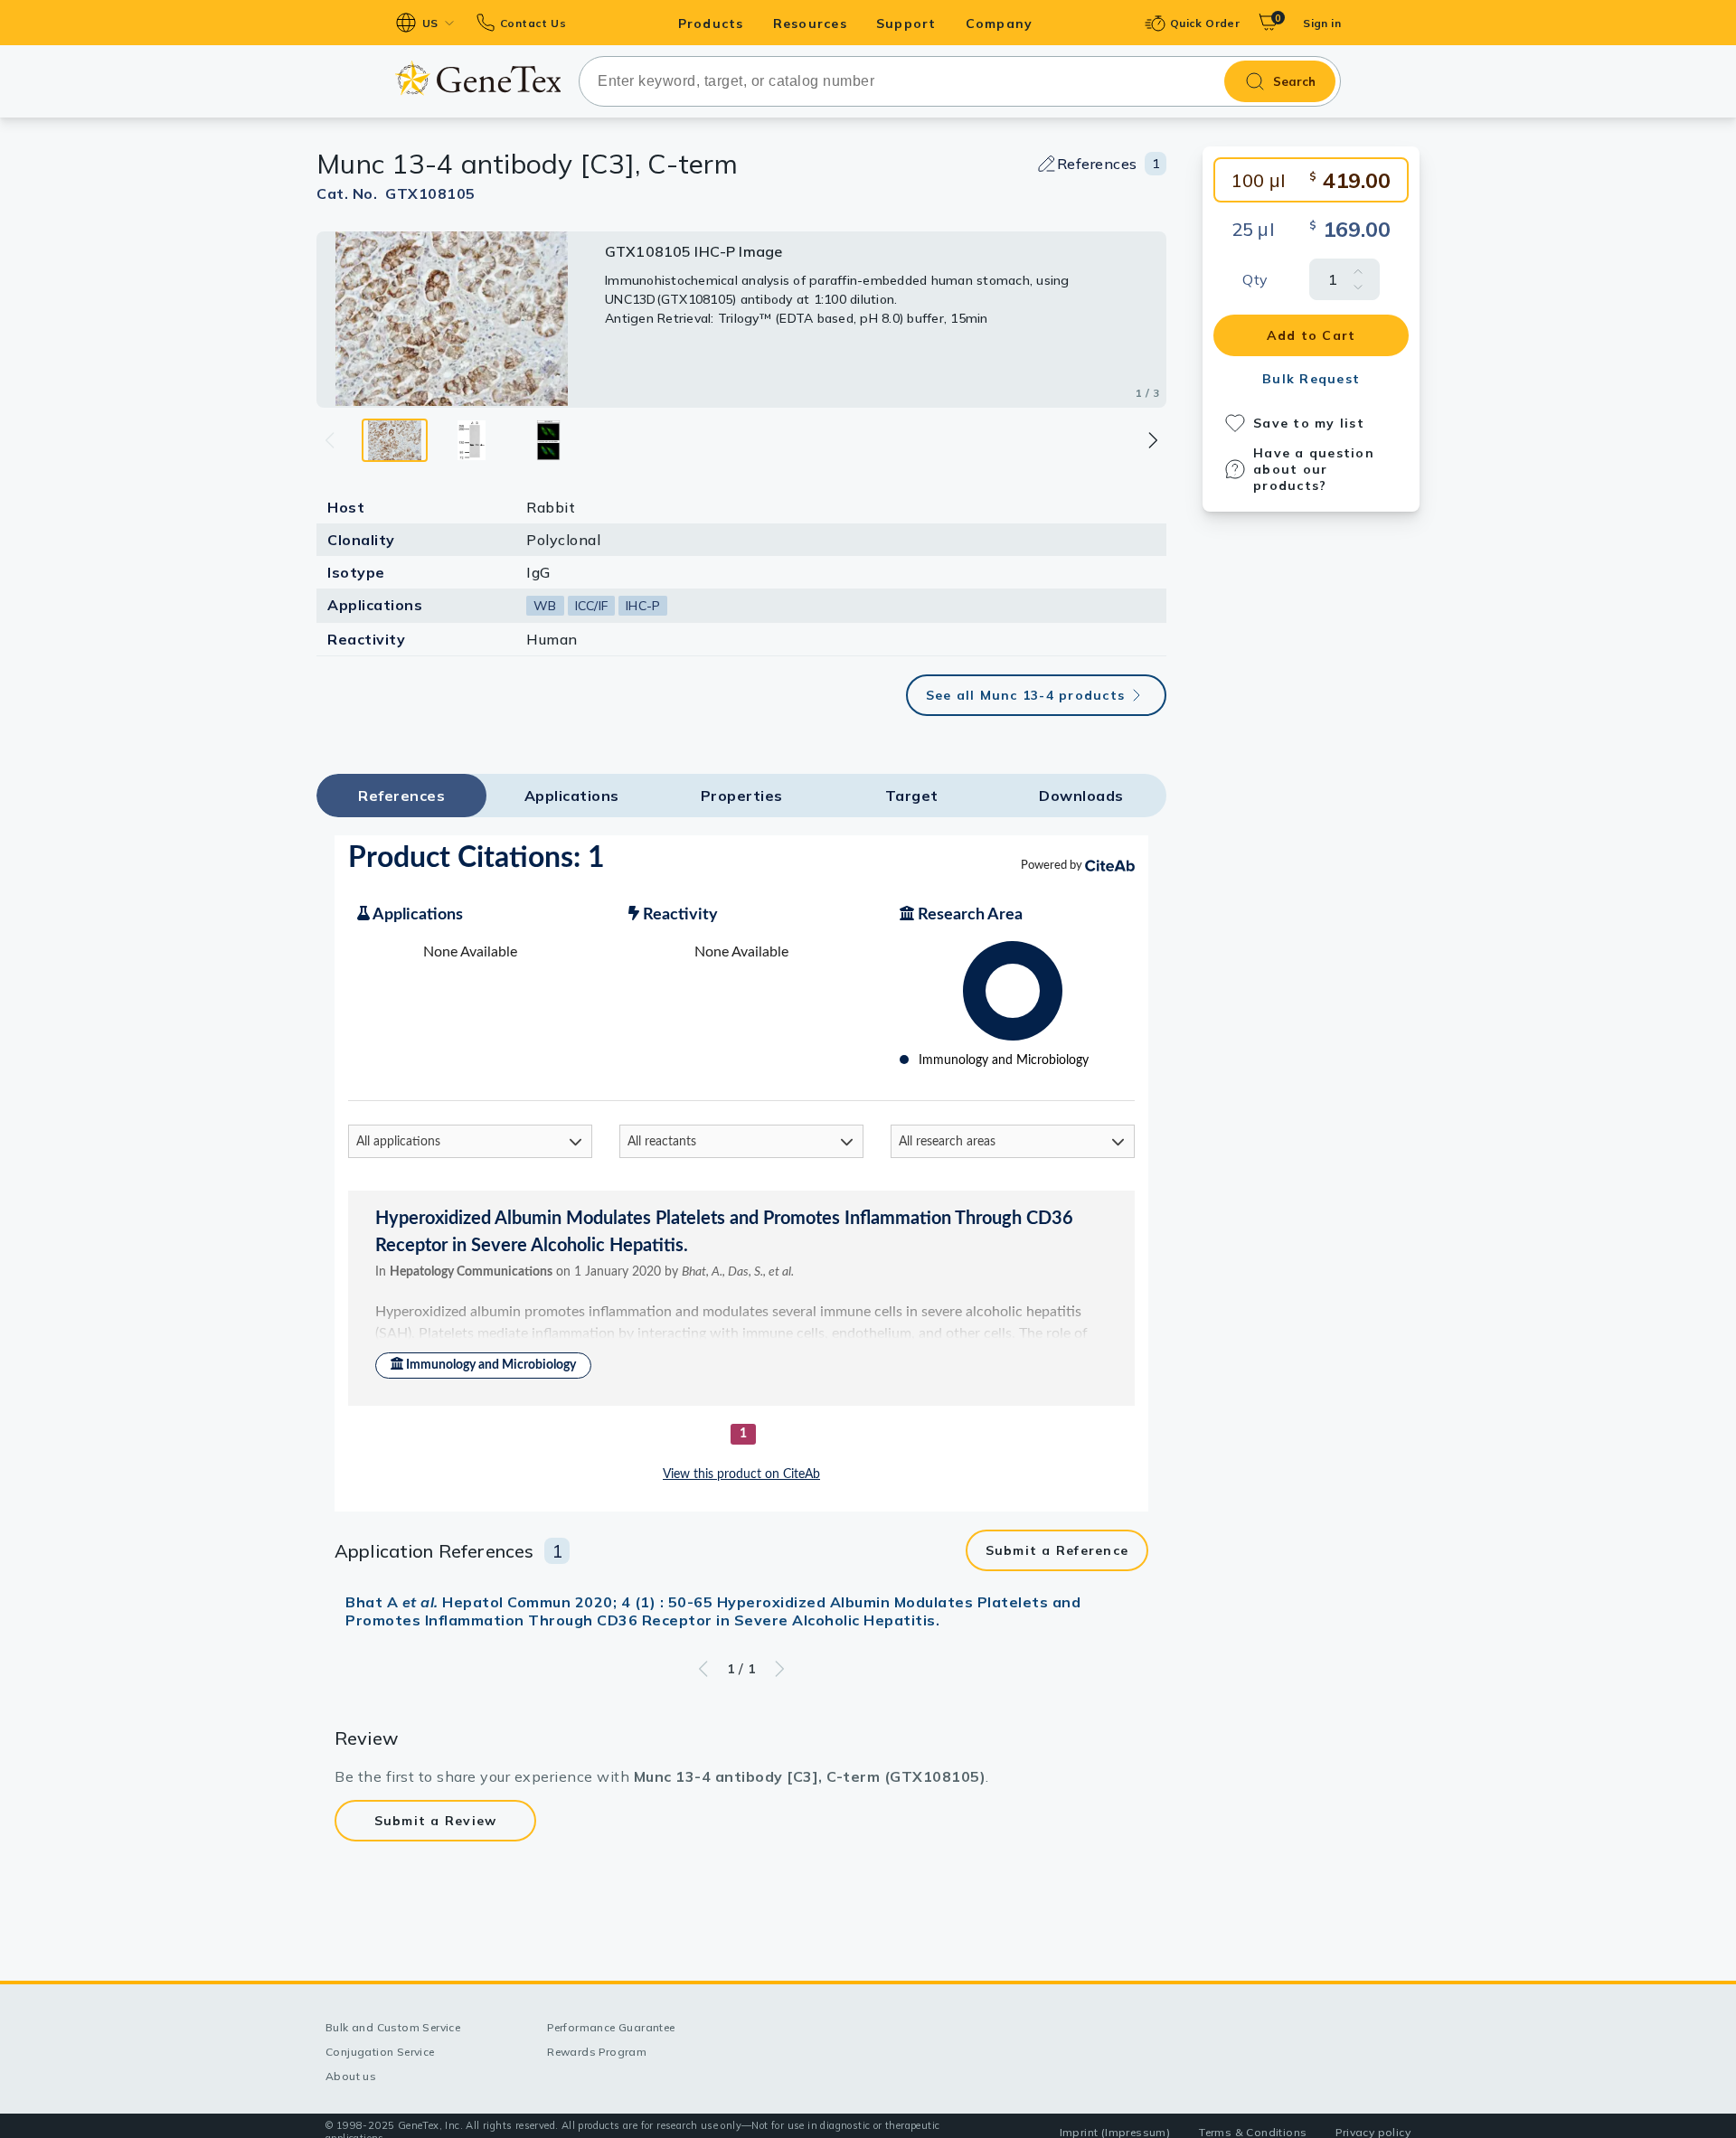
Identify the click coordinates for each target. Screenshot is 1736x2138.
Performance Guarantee (611, 2027)
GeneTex (478, 78)
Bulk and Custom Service (393, 2027)
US (430, 23)
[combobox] (960, 81)
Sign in (1322, 23)
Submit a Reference (1057, 1550)
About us (351, 2076)
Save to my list (1309, 423)
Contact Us (533, 23)
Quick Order (1205, 23)
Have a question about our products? (1314, 469)
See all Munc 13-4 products (1026, 695)
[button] (1152, 440)
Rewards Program (597, 2052)
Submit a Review (436, 1821)
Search (1294, 81)
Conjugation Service (380, 2052)
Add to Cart (1311, 335)
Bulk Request (1311, 379)
